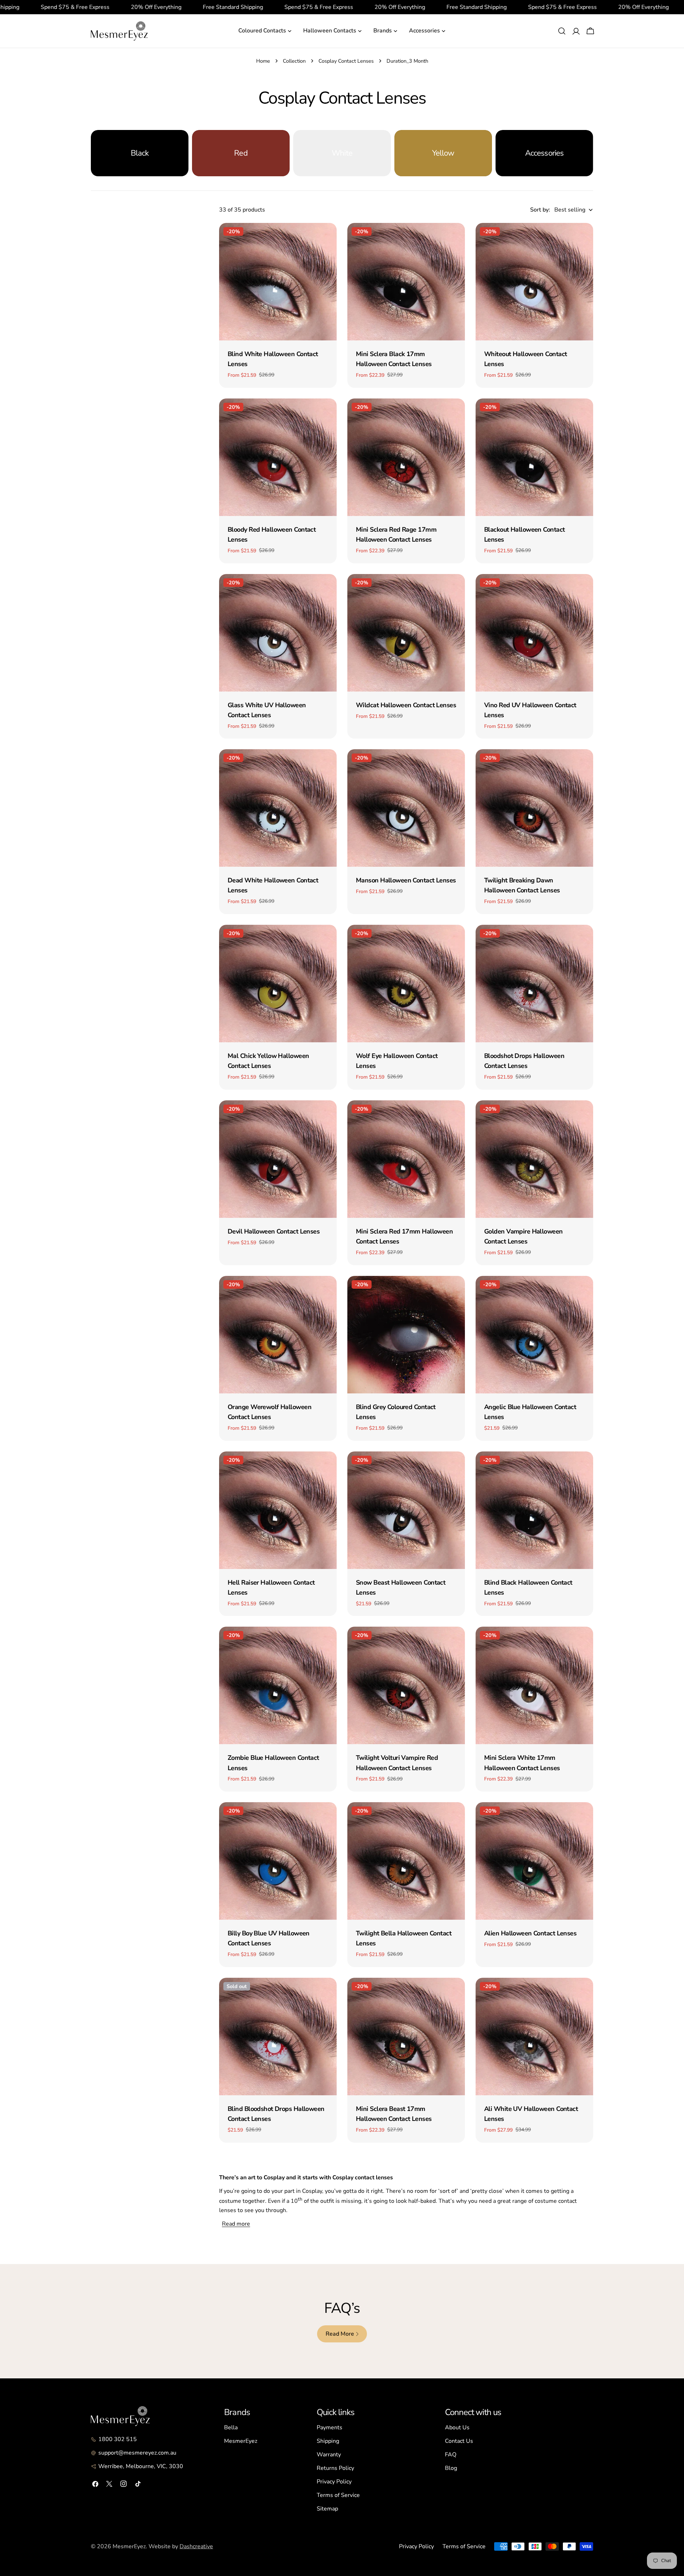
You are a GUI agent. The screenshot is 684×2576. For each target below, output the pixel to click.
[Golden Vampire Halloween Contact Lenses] (534, 1159)
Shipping (328, 2441)
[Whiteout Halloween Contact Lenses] (534, 282)
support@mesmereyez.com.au (137, 2453)
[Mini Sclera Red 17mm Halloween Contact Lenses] (406, 1159)
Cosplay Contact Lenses (346, 61)
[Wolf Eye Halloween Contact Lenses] (406, 984)
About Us (457, 2428)
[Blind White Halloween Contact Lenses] (278, 282)
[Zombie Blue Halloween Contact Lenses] (278, 1685)
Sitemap (327, 2509)
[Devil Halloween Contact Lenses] (278, 1159)
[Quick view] (326, 239)
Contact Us (459, 2441)
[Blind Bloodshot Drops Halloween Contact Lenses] (278, 2037)
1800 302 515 (118, 2439)
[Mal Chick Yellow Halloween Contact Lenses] (278, 984)
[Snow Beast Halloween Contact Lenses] (406, 1510)
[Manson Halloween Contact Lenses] (406, 808)
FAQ (451, 2455)
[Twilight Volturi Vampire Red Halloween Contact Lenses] (406, 1685)
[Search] (562, 31)
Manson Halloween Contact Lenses (406, 880)
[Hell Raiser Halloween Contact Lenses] (278, 1510)
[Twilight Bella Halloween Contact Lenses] (406, 1861)
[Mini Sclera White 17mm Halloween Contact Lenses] (534, 1685)
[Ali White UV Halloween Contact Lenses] (534, 2037)
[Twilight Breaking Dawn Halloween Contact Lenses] (534, 808)
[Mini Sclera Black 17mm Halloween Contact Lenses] (406, 282)
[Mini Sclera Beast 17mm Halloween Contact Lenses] (406, 2037)
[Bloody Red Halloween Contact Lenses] (278, 457)
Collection (294, 61)
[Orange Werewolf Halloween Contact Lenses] (278, 1335)
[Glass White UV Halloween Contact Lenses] (278, 633)
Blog (451, 2468)
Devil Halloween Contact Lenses (274, 1231)
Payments (330, 2428)
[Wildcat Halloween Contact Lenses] (406, 633)
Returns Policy (335, 2468)
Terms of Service (338, 2495)
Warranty (329, 2455)
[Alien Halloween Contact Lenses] (534, 1861)
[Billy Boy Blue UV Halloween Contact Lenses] (278, 1861)
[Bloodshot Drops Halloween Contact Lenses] (534, 984)
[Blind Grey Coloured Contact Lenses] (406, 1335)
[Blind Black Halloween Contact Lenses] (534, 1510)
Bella (231, 2428)
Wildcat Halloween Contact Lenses (406, 705)
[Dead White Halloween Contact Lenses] (278, 808)
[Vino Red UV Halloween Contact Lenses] (534, 633)
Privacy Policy (334, 2482)
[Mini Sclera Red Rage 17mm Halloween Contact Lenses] (406, 457)
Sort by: (540, 210)
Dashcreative (196, 2546)
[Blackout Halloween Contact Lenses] (534, 457)
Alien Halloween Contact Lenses (530, 1933)
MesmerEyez (241, 2441)
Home (263, 61)
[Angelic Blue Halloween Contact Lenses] (534, 1335)
